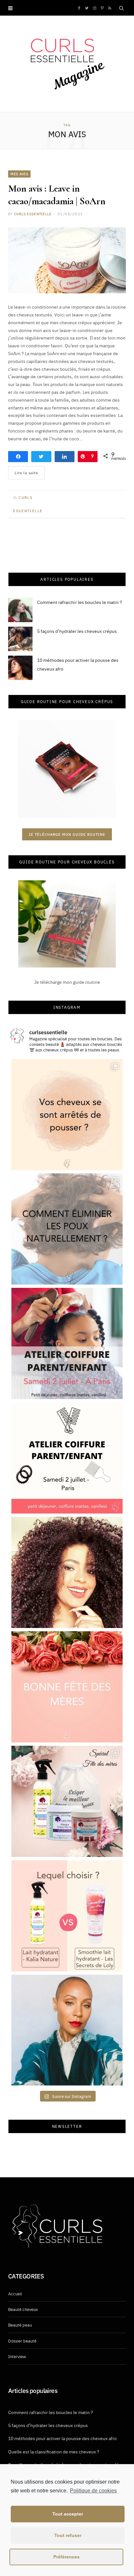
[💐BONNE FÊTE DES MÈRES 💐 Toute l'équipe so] (67, 1687)
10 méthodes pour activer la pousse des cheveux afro (62, 2438)
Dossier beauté (22, 2341)
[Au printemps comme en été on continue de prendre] (67, 1572)
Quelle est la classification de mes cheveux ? (54, 2451)
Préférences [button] (67, 2557)
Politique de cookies (93, 2491)
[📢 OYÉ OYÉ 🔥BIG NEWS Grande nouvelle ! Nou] (67, 1343)
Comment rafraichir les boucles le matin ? (80, 602)
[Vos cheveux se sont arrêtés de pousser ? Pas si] (67, 1114)
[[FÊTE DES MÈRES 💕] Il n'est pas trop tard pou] (67, 1801)
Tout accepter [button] (68, 2514)
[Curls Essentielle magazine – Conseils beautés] (67, 63)
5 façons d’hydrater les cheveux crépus (77, 631)
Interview (17, 2356)
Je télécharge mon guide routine (67, 834)
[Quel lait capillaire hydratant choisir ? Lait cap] (67, 1916)
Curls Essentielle (33, 214)
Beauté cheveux (23, 2309)
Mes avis (19, 174)
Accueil (15, 2293)
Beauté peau (20, 2325)
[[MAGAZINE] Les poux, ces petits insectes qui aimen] (67, 1229)
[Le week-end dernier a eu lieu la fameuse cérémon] (67, 2030)
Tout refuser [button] (68, 2535)
